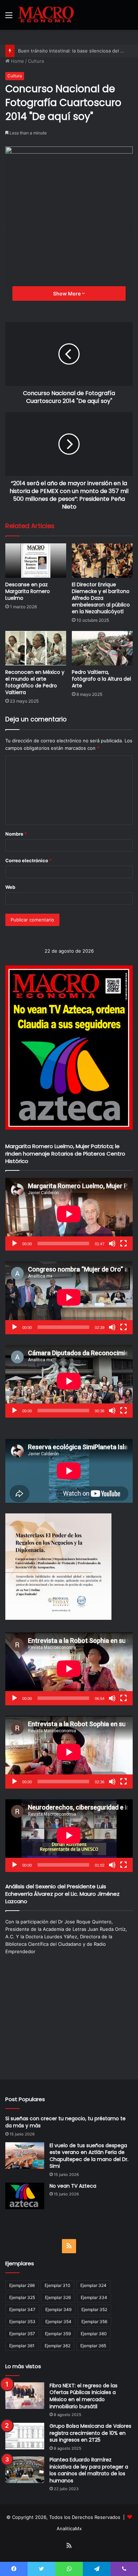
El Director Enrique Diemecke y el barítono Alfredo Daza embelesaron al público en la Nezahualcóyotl (101, 598)
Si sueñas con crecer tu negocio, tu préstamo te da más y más (65, 2122)
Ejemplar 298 (22, 2285)
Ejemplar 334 (94, 2297)
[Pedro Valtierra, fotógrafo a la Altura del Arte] (102, 648)
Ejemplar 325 (22, 2297)
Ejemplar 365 (93, 2346)
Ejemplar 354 (58, 2322)
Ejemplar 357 (22, 2334)
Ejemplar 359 (58, 2334)
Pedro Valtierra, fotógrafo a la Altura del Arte (101, 679)
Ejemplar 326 (58, 2297)
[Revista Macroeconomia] (46, 15)
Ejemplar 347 (22, 2309)
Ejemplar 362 (57, 2346)
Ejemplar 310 (57, 2285)
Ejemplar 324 (93, 2285)
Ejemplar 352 (94, 2309)
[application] (69, 1214)
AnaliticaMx (69, 2528)
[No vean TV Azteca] (25, 2196)
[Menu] (9, 18)
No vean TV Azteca (73, 2186)
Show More (67, 293)
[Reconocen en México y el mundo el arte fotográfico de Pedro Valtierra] (36, 648)
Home (17, 61)
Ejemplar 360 (94, 2334)
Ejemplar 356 (94, 2322)
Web (10, 887)
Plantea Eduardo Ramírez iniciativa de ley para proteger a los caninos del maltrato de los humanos (89, 2470)
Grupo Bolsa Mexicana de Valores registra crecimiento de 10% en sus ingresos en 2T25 (90, 2433)
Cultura (36, 61)
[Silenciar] (112, 1243)
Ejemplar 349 (58, 2309)
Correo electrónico (28, 860)
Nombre (16, 834)
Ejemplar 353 (22, 2322)
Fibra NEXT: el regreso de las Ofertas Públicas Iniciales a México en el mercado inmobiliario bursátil (84, 2396)
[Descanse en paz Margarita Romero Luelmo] (36, 561)
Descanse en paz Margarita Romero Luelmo (28, 591)
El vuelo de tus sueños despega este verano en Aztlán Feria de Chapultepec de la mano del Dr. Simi (89, 2156)
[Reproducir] (15, 1243)
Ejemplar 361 (22, 2346)
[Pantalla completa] (123, 1243)
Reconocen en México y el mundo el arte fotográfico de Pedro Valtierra (35, 682)
